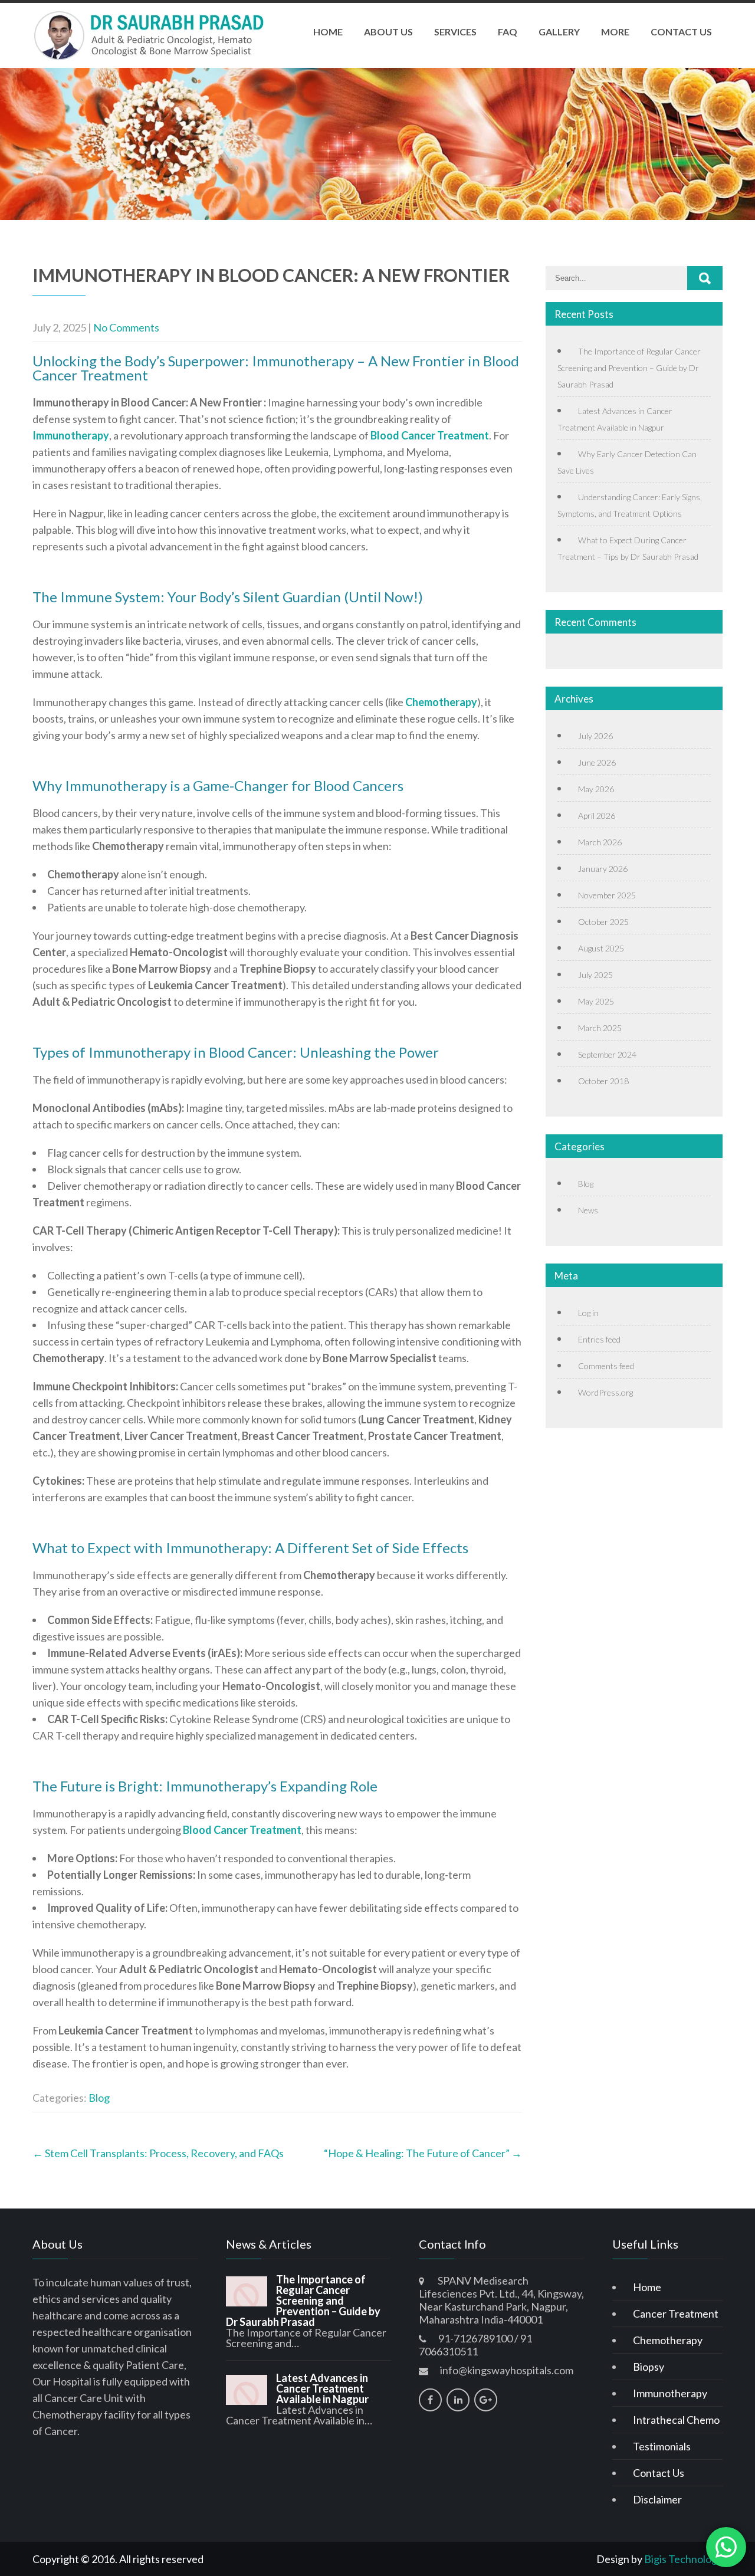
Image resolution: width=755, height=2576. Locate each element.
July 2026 (595, 736)
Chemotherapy (441, 702)
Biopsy (649, 2367)
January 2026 (603, 869)
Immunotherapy (71, 435)
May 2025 (596, 1001)
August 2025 (601, 948)
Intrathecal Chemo (676, 2420)
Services (455, 32)
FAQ (508, 32)
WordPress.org (605, 1392)
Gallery (559, 32)
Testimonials (662, 2446)
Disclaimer (657, 2499)
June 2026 (597, 762)
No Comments (126, 327)
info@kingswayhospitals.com (507, 2370)
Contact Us (681, 32)
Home (328, 32)
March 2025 (600, 1028)
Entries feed (599, 1339)
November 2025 (607, 895)
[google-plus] (486, 2400)
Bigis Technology (683, 2559)
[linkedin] (458, 2400)
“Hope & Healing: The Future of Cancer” (423, 2153)
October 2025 (603, 922)
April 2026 (597, 816)
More (615, 32)
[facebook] (430, 2400)
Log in (588, 1313)
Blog (99, 2098)
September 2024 (607, 1054)
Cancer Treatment (676, 2314)
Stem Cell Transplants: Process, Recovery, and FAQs (158, 2153)
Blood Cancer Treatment (430, 435)
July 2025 (595, 975)
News (588, 1210)
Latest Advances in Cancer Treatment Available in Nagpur (322, 2388)
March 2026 (600, 842)
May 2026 (596, 789)
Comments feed (606, 1366)
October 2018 (603, 1081)
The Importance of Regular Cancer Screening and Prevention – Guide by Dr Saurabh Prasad (629, 368)
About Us (388, 32)
